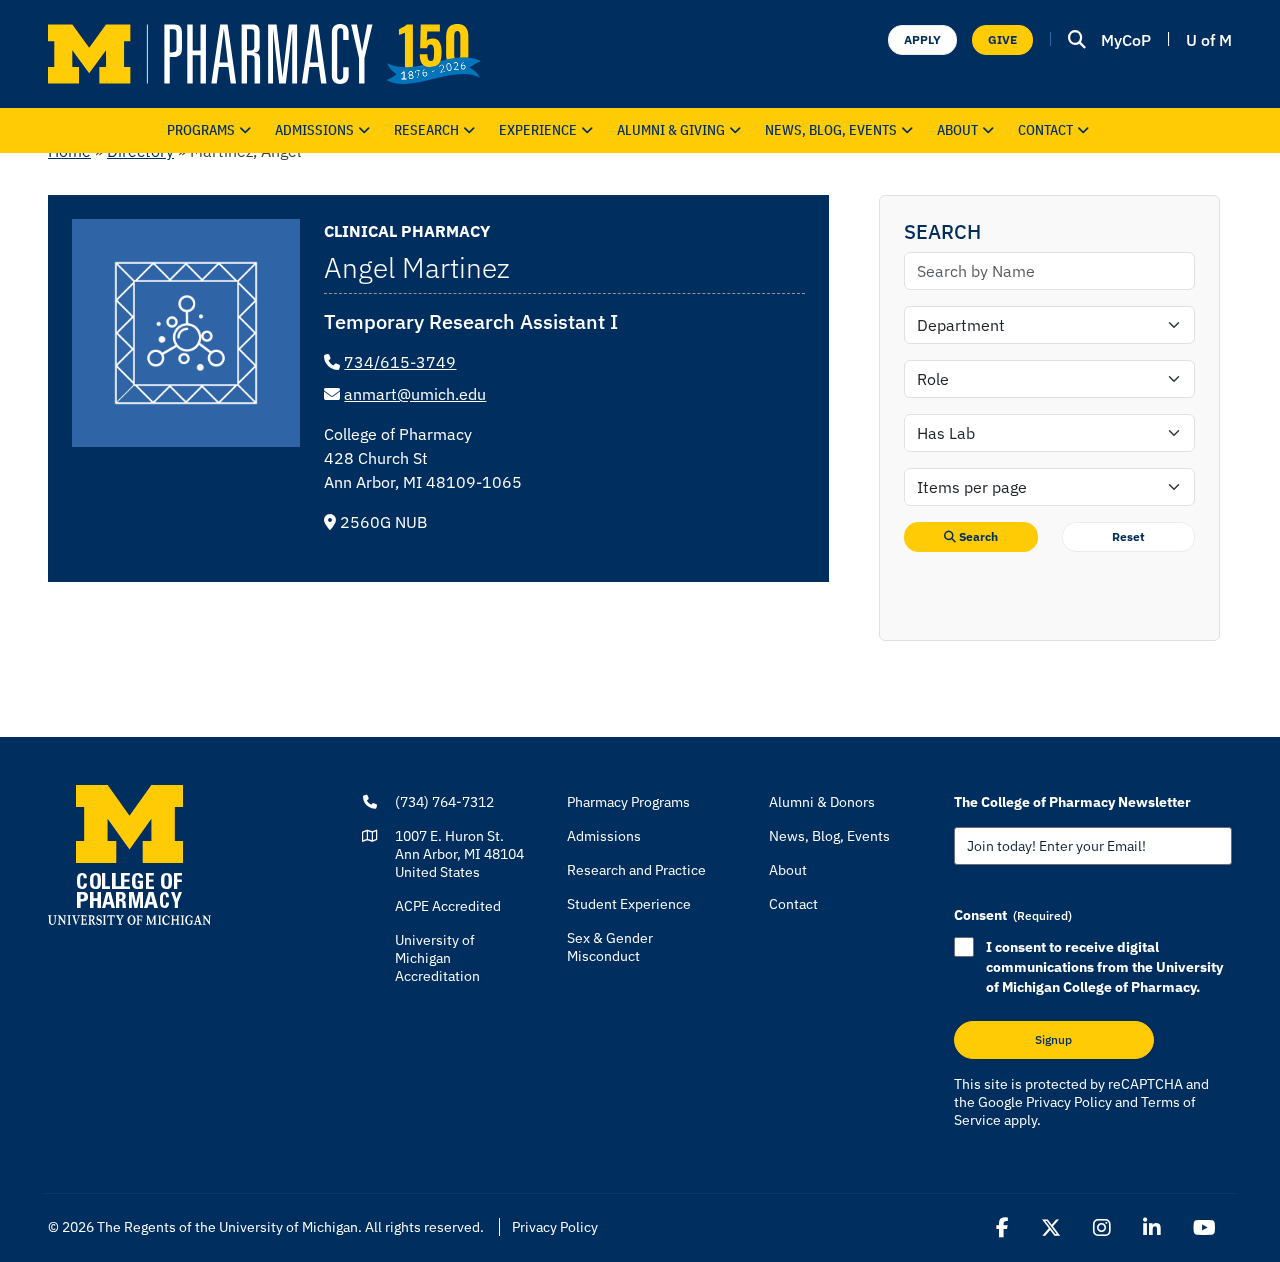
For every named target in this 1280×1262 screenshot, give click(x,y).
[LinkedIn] (1152, 1228)
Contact (1045, 130)
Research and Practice (636, 870)
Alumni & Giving (671, 130)
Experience (538, 130)
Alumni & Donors (822, 802)
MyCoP (1126, 40)
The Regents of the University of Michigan (227, 1227)
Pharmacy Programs (628, 802)
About (957, 130)
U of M (1209, 40)
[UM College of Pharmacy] (129, 854)
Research (426, 130)
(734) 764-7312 (444, 802)
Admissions (314, 130)
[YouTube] (1204, 1228)
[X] (1051, 1228)
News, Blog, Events (831, 130)
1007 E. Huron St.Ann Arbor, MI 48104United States (459, 854)
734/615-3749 (400, 362)
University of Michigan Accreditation (437, 958)
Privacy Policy (1069, 1102)
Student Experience (629, 904)
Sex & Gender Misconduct (610, 947)
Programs (201, 130)
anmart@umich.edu (415, 394)
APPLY (922, 39)
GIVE (1002, 39)
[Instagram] (1102, 1228)
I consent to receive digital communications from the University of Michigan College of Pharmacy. (1104, 967)
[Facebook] (1002, 1228)
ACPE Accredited (448, 906)
